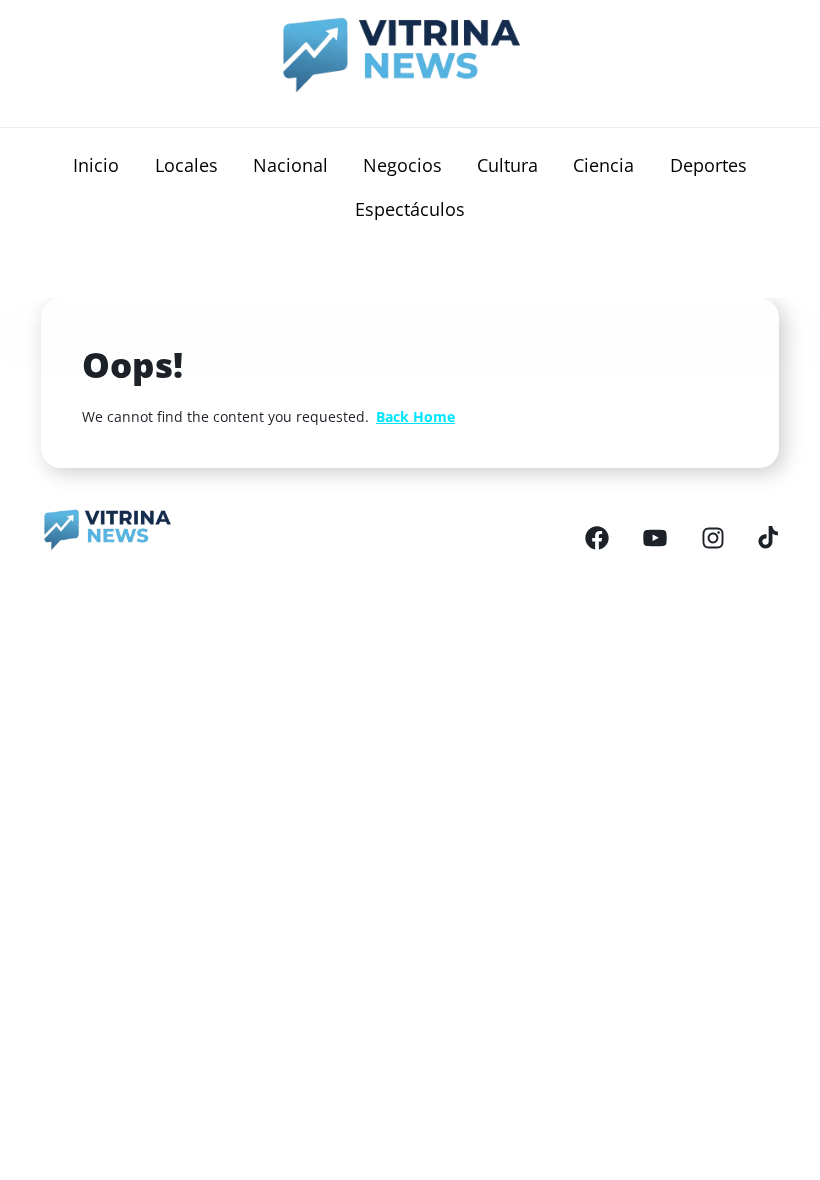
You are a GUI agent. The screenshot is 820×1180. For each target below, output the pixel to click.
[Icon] (597, 537)
